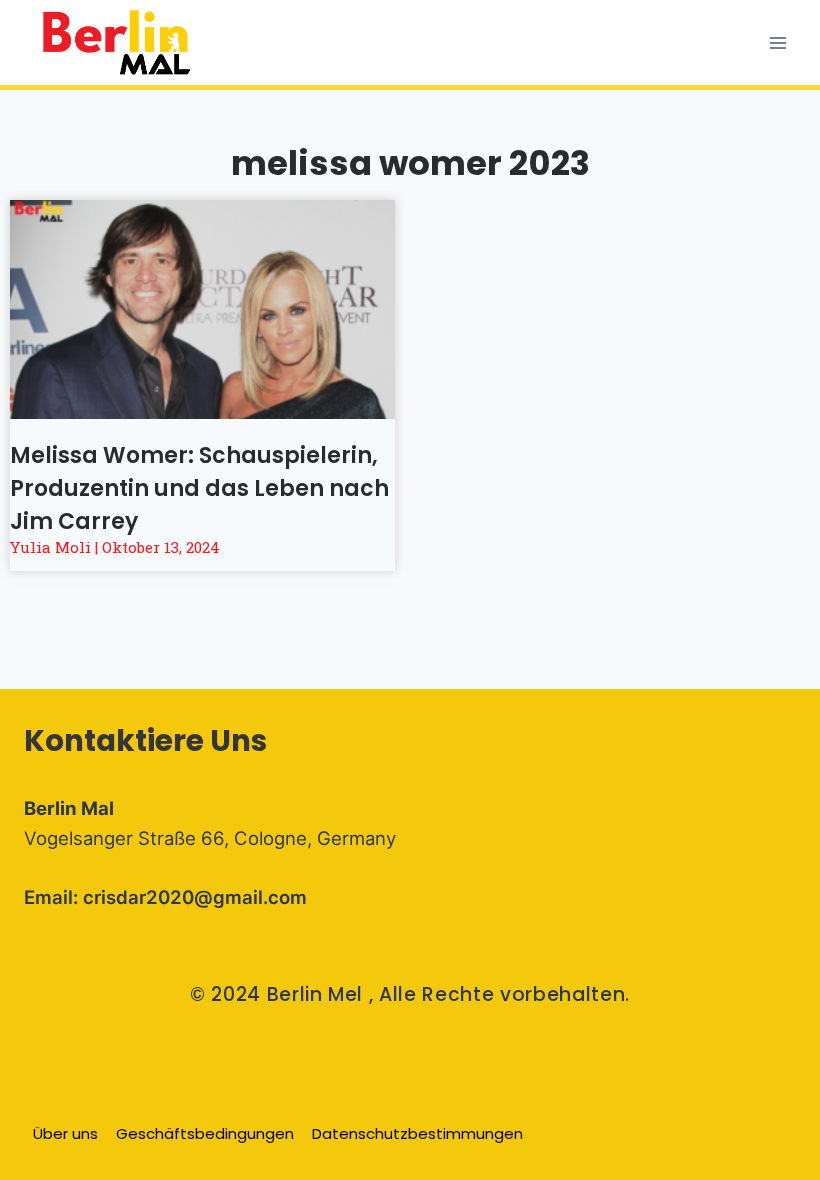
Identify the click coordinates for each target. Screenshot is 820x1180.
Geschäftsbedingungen (205, 1133)
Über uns (65, 1133)
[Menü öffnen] (777, 42)
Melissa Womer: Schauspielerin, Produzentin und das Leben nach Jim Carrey (199, 488)
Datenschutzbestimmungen (417, 1133)
